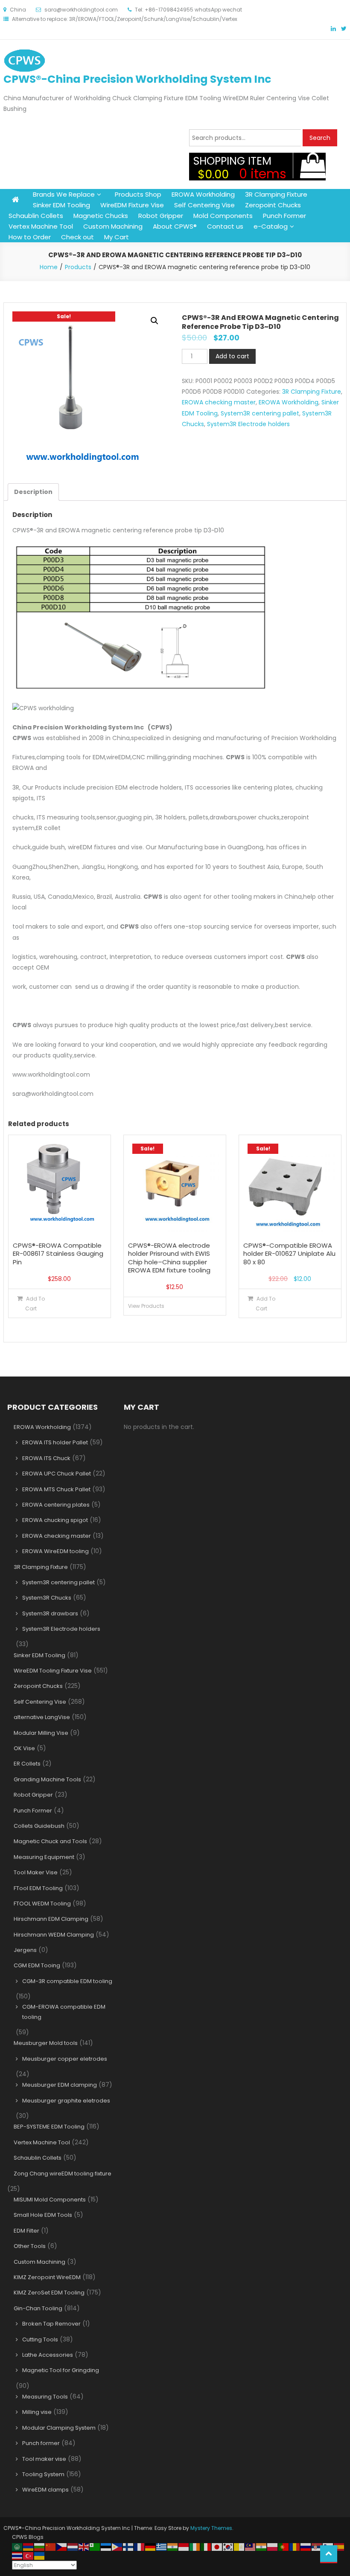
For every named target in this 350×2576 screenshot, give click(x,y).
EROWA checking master (219, 402)
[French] (140, 2546)
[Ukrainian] (40, 2555)
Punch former (41, 2443)
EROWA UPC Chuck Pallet (57, 1474)
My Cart (117, 237)
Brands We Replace (64, 194)
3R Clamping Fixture (276, 194)
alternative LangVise (42, 1717)
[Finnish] (128, 2546)
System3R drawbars (50, 1613)
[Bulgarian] (40, 2546)
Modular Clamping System (59, 2428)
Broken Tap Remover (51, 2324)
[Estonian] (106, 2546)
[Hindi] (173, 2546)
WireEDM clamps (45, 2490)
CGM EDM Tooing (37, 1965)
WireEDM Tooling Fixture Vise (53, 1671)
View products (146, 1306)
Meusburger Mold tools (46, 2043)
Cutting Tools (40, 2339)
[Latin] (239, 2546)
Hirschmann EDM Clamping (51, 1919)
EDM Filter (26, 2231)
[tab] (33, 492)
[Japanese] (217, 2546)
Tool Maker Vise (36, 1872)
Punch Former (284, 216)
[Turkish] (29, 2555)
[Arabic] (17, 2546)
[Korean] (228, 2546)
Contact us (225, 226)
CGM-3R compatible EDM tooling (67, 1981)
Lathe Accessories (48, 2355)
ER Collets (27, 1764)
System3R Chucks (47, 1598)
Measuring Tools (45, 2397)
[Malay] (251, 2546)
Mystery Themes (211, 2528)
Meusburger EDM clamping (60, 2085)
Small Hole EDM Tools (43, 2215)
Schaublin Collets (36, 216)
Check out (77, 237)
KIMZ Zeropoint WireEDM (47, 2277)
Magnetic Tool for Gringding (61, 2370)
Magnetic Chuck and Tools (50, 1841)
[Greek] (162, 2546)
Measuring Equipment (44, 1857)
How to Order (30, 237)
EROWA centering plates (56, 1505)
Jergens (25, 1950)
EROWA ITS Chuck (46, 1458)
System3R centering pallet (260, 413)
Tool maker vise (44, 2459)
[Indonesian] (184, 2546)
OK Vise (24, 1748)
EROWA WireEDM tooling (55, 1551)
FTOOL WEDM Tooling (42, 1904)
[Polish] (273, 2546)
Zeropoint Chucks (273, 205)
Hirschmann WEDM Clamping (54, 1935)
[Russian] (306, 2546)
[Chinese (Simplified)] (51, 2546)
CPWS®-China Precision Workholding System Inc (137, 79)
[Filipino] (117, 2546)
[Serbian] (317, 2546)
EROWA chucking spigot (55, 1520)
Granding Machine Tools (47, 1779)
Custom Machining (113, 226)
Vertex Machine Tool (41, 226)
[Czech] (62, 2546)
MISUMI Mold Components (50, 2200)
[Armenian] (29, 2546)
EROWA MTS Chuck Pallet (56, 1489)
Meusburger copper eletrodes (65, 2059)
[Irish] (195, 2546)
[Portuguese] (284, 2546)
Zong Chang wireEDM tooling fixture (63, 2174)
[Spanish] (339, 2546)
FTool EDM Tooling (38, 1888)
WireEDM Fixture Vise (132, 205)
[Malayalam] (262, 2546)
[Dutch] (73, 2546)
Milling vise (37, 2412)
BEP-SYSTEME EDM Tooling (49, 2127)
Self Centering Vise (204, 205)
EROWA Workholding (203, 194)
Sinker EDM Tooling (61, 205)
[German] (151, 2546)
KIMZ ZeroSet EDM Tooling (49, 2293)
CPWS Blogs (28, 2537)
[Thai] (17, 2555)
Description (33, 492)
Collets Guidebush (39, 1826)
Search (320, 138)
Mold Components (223, 216)
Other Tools (30, 2246)
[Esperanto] (95, 2546)
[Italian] (206, 2546)
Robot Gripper (161, 216)
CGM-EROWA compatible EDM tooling (64, 2012)
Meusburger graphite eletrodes (66, 2101)
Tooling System (43, 2474)
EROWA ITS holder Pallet (55, 1442)
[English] (84, 2546)
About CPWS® (175, 226)
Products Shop (138, 194)
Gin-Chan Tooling (38, 2308)
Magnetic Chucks (101, 216)
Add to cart (232, 356)
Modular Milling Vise (41, 1733)
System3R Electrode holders (248, 424)
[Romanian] (295, 2546)
